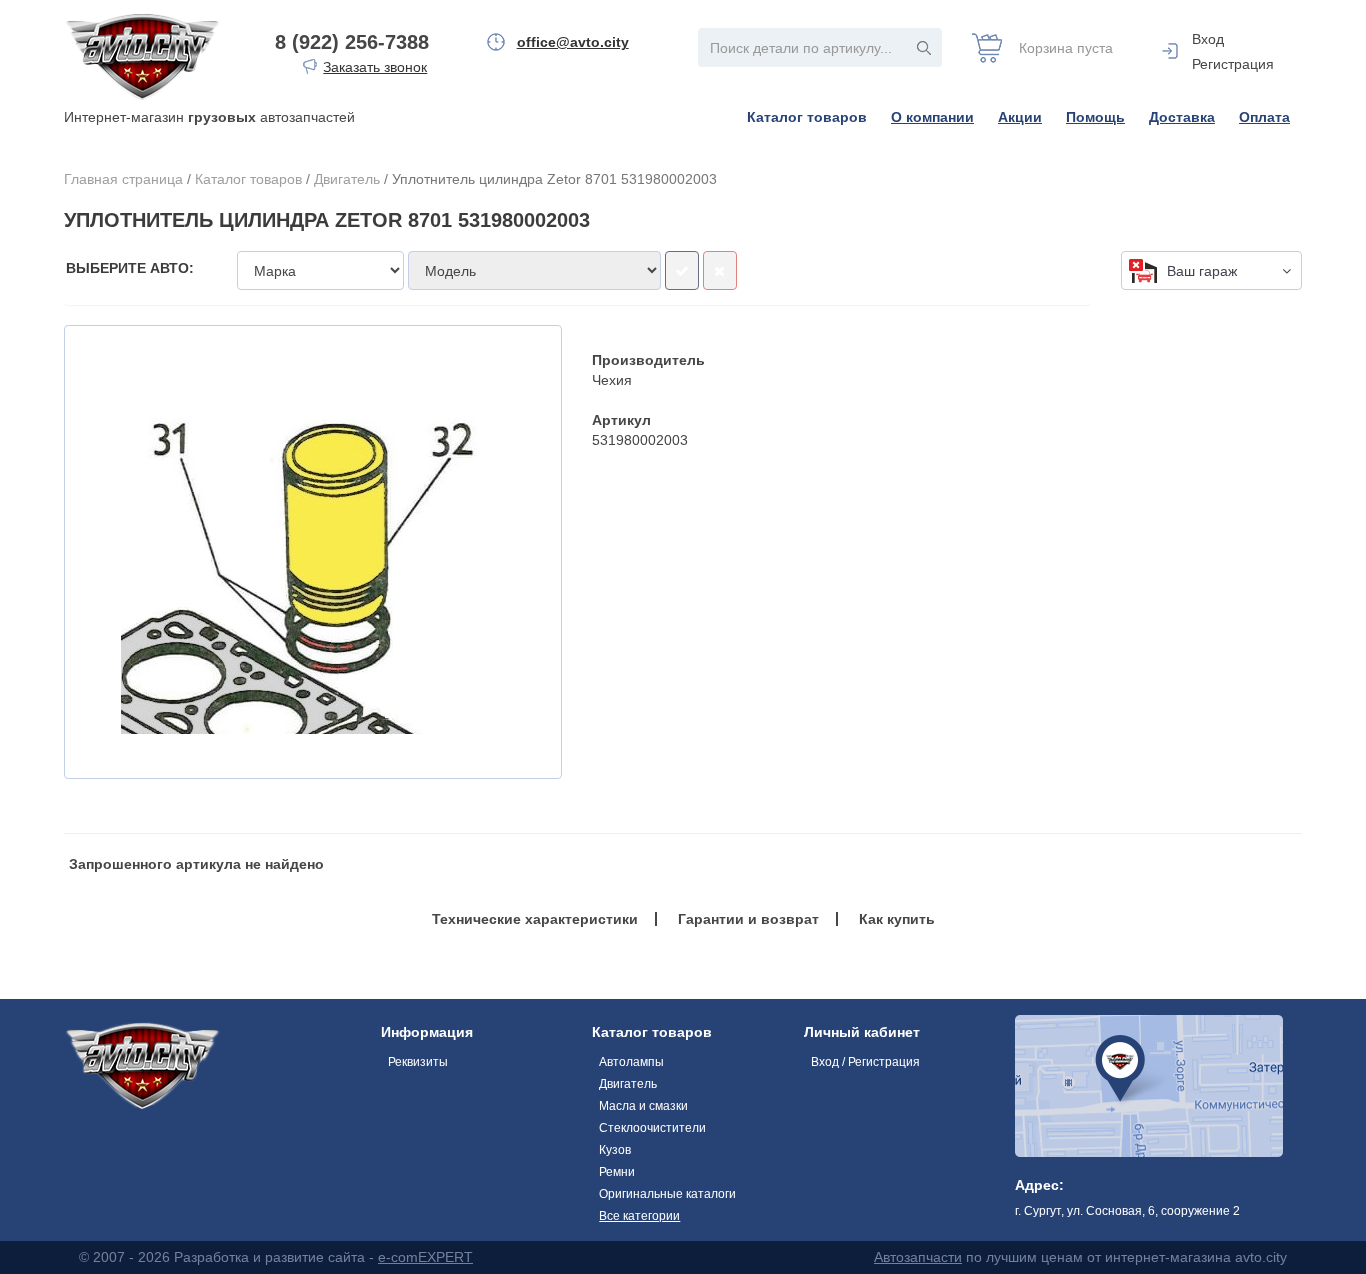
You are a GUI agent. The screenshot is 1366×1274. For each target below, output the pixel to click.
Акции (1020, 117)
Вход (1208, 39)
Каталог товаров (807, 117)
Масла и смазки (643, 1106)
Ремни (617, 1172)
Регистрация (1233, 64)
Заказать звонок (375, 67)
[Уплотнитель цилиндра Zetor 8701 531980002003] (313, 552)
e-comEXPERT (425, 1257)
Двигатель (347, 179)
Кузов (615, 1150)
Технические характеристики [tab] (535, 919)
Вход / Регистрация (865, 1062)
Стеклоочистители (652, 1128)
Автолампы (631, 1062)
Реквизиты (418, 1062)
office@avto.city (573, 42)
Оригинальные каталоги (667, 1194)
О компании (932, 117)
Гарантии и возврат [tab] (748, 919)
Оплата (1264, 117)
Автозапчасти (918, 1257)
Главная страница (123, 179)
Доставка (1182, 117)
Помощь (1095, 117)
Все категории (639, 1216)
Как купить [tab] (897, 919)
